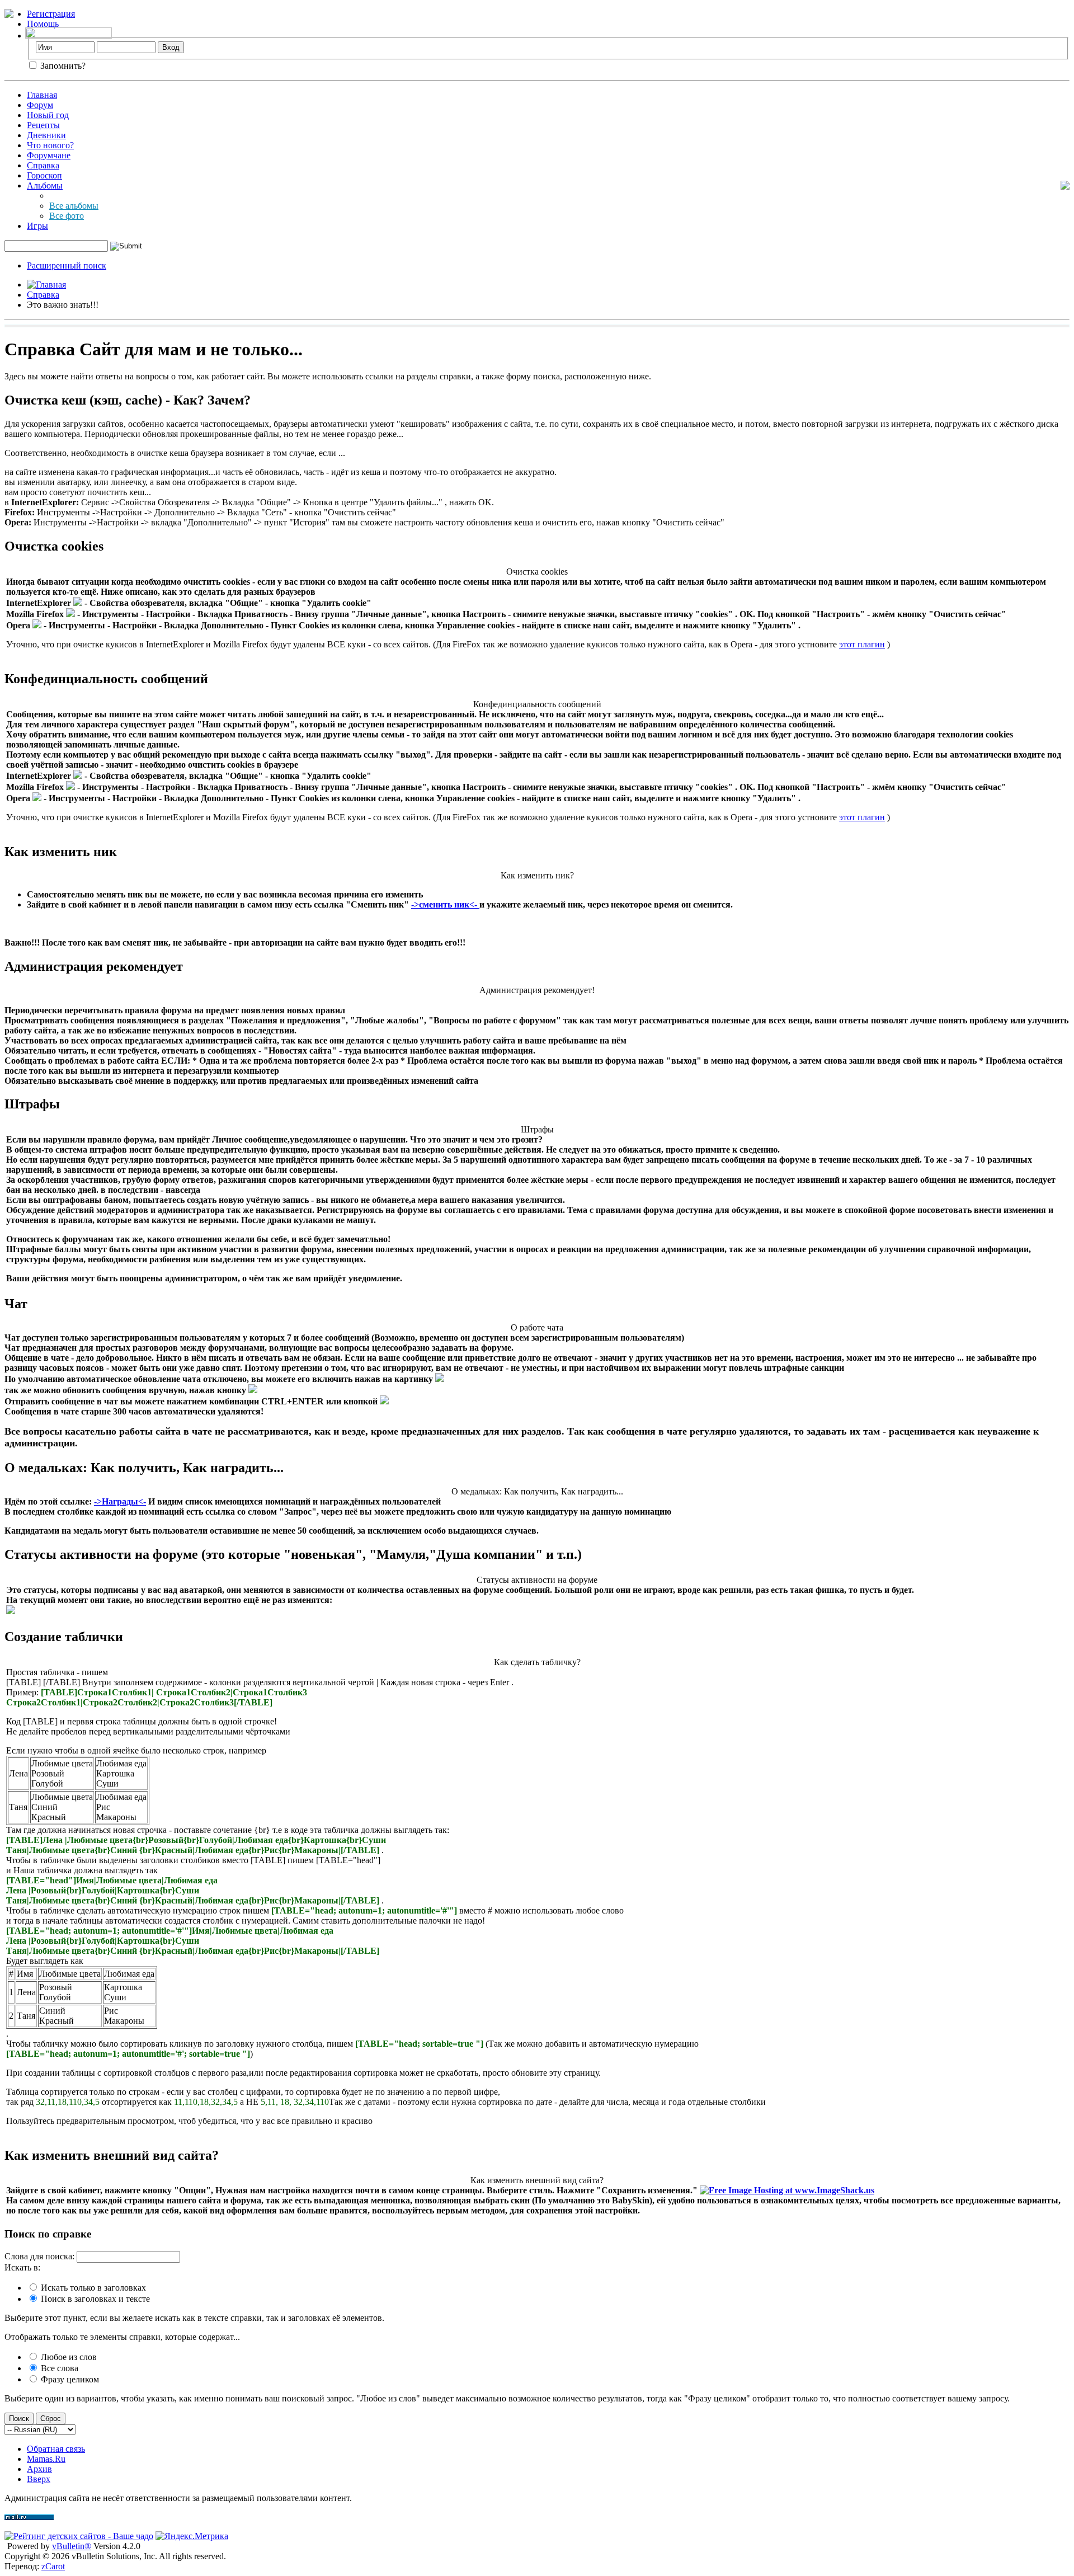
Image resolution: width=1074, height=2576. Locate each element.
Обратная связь (56, 2449)
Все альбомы (74, 206)
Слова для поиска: (39, 2256)
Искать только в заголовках (92, 2288)
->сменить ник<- (445, 904)
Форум (40, 105)
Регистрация (51, 14)
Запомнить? (62, 66)
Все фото (67, 216)
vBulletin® (72, 2546)
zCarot (53, 2566)
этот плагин (862, 644)
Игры (37, 226)
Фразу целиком (69, 2379)
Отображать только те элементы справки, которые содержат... (122, 2337)
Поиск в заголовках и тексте (94, 2299)
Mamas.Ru (46, 2459)
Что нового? (50, 145)
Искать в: (22, 2267)
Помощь (43, 24)
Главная (42, 95)
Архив (39, 2469)
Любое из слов (68, 2357)
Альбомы (45, 185)
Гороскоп (44, 175)
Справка (43, 165)
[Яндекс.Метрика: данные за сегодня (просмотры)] (192, 2536)
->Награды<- (120, 1501)
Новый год (48, 115)
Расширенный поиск (67, 265)
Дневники (46, 135)
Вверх (39, 2479)
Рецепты (43, 125)
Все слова (58, 2368)
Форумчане (49, 155)
